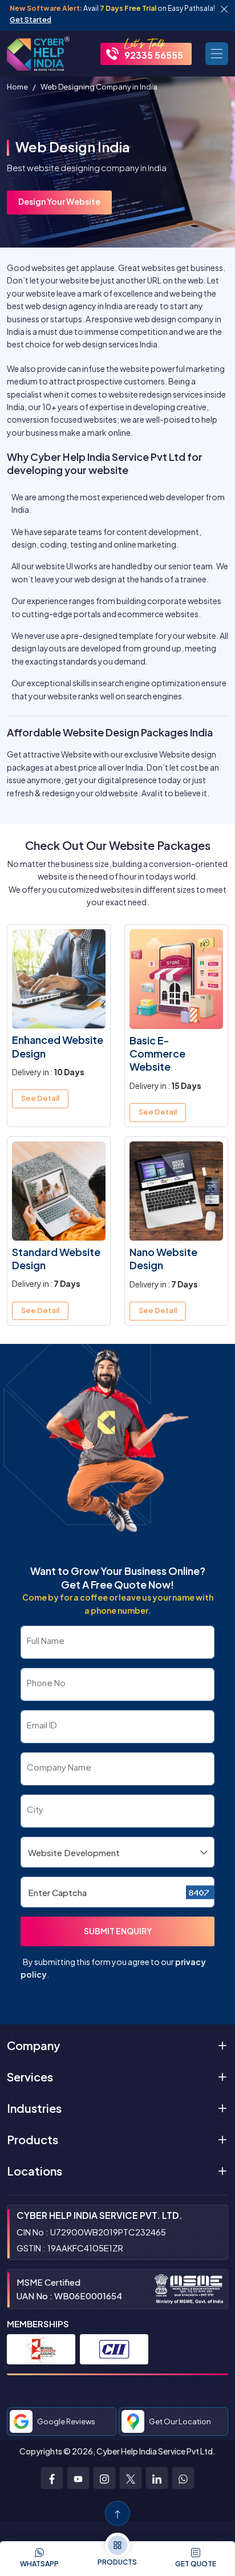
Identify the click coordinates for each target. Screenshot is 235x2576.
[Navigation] (217, 54)
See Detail (40, 1098)
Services (30, 2077)
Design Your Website (59, 201)
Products (33, 2139)
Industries (34, 2108)
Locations (35, 2171)
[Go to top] (117, 2513)
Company (33, 2045)
